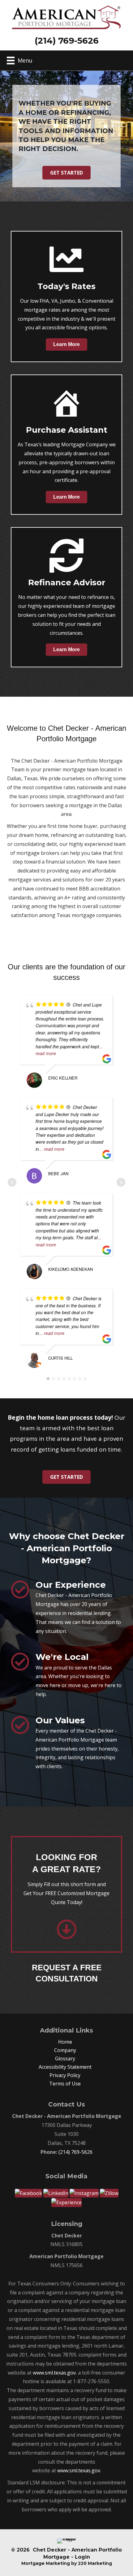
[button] (66, 173)
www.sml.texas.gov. (55, 2373)
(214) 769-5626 (75, 2152)
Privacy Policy (65, 2075)
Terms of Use (65, 2084)
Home (65, 2042)
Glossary (65, 2059)
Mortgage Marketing (46, 2563)
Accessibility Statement (65, 2067)
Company (65, 2050)
